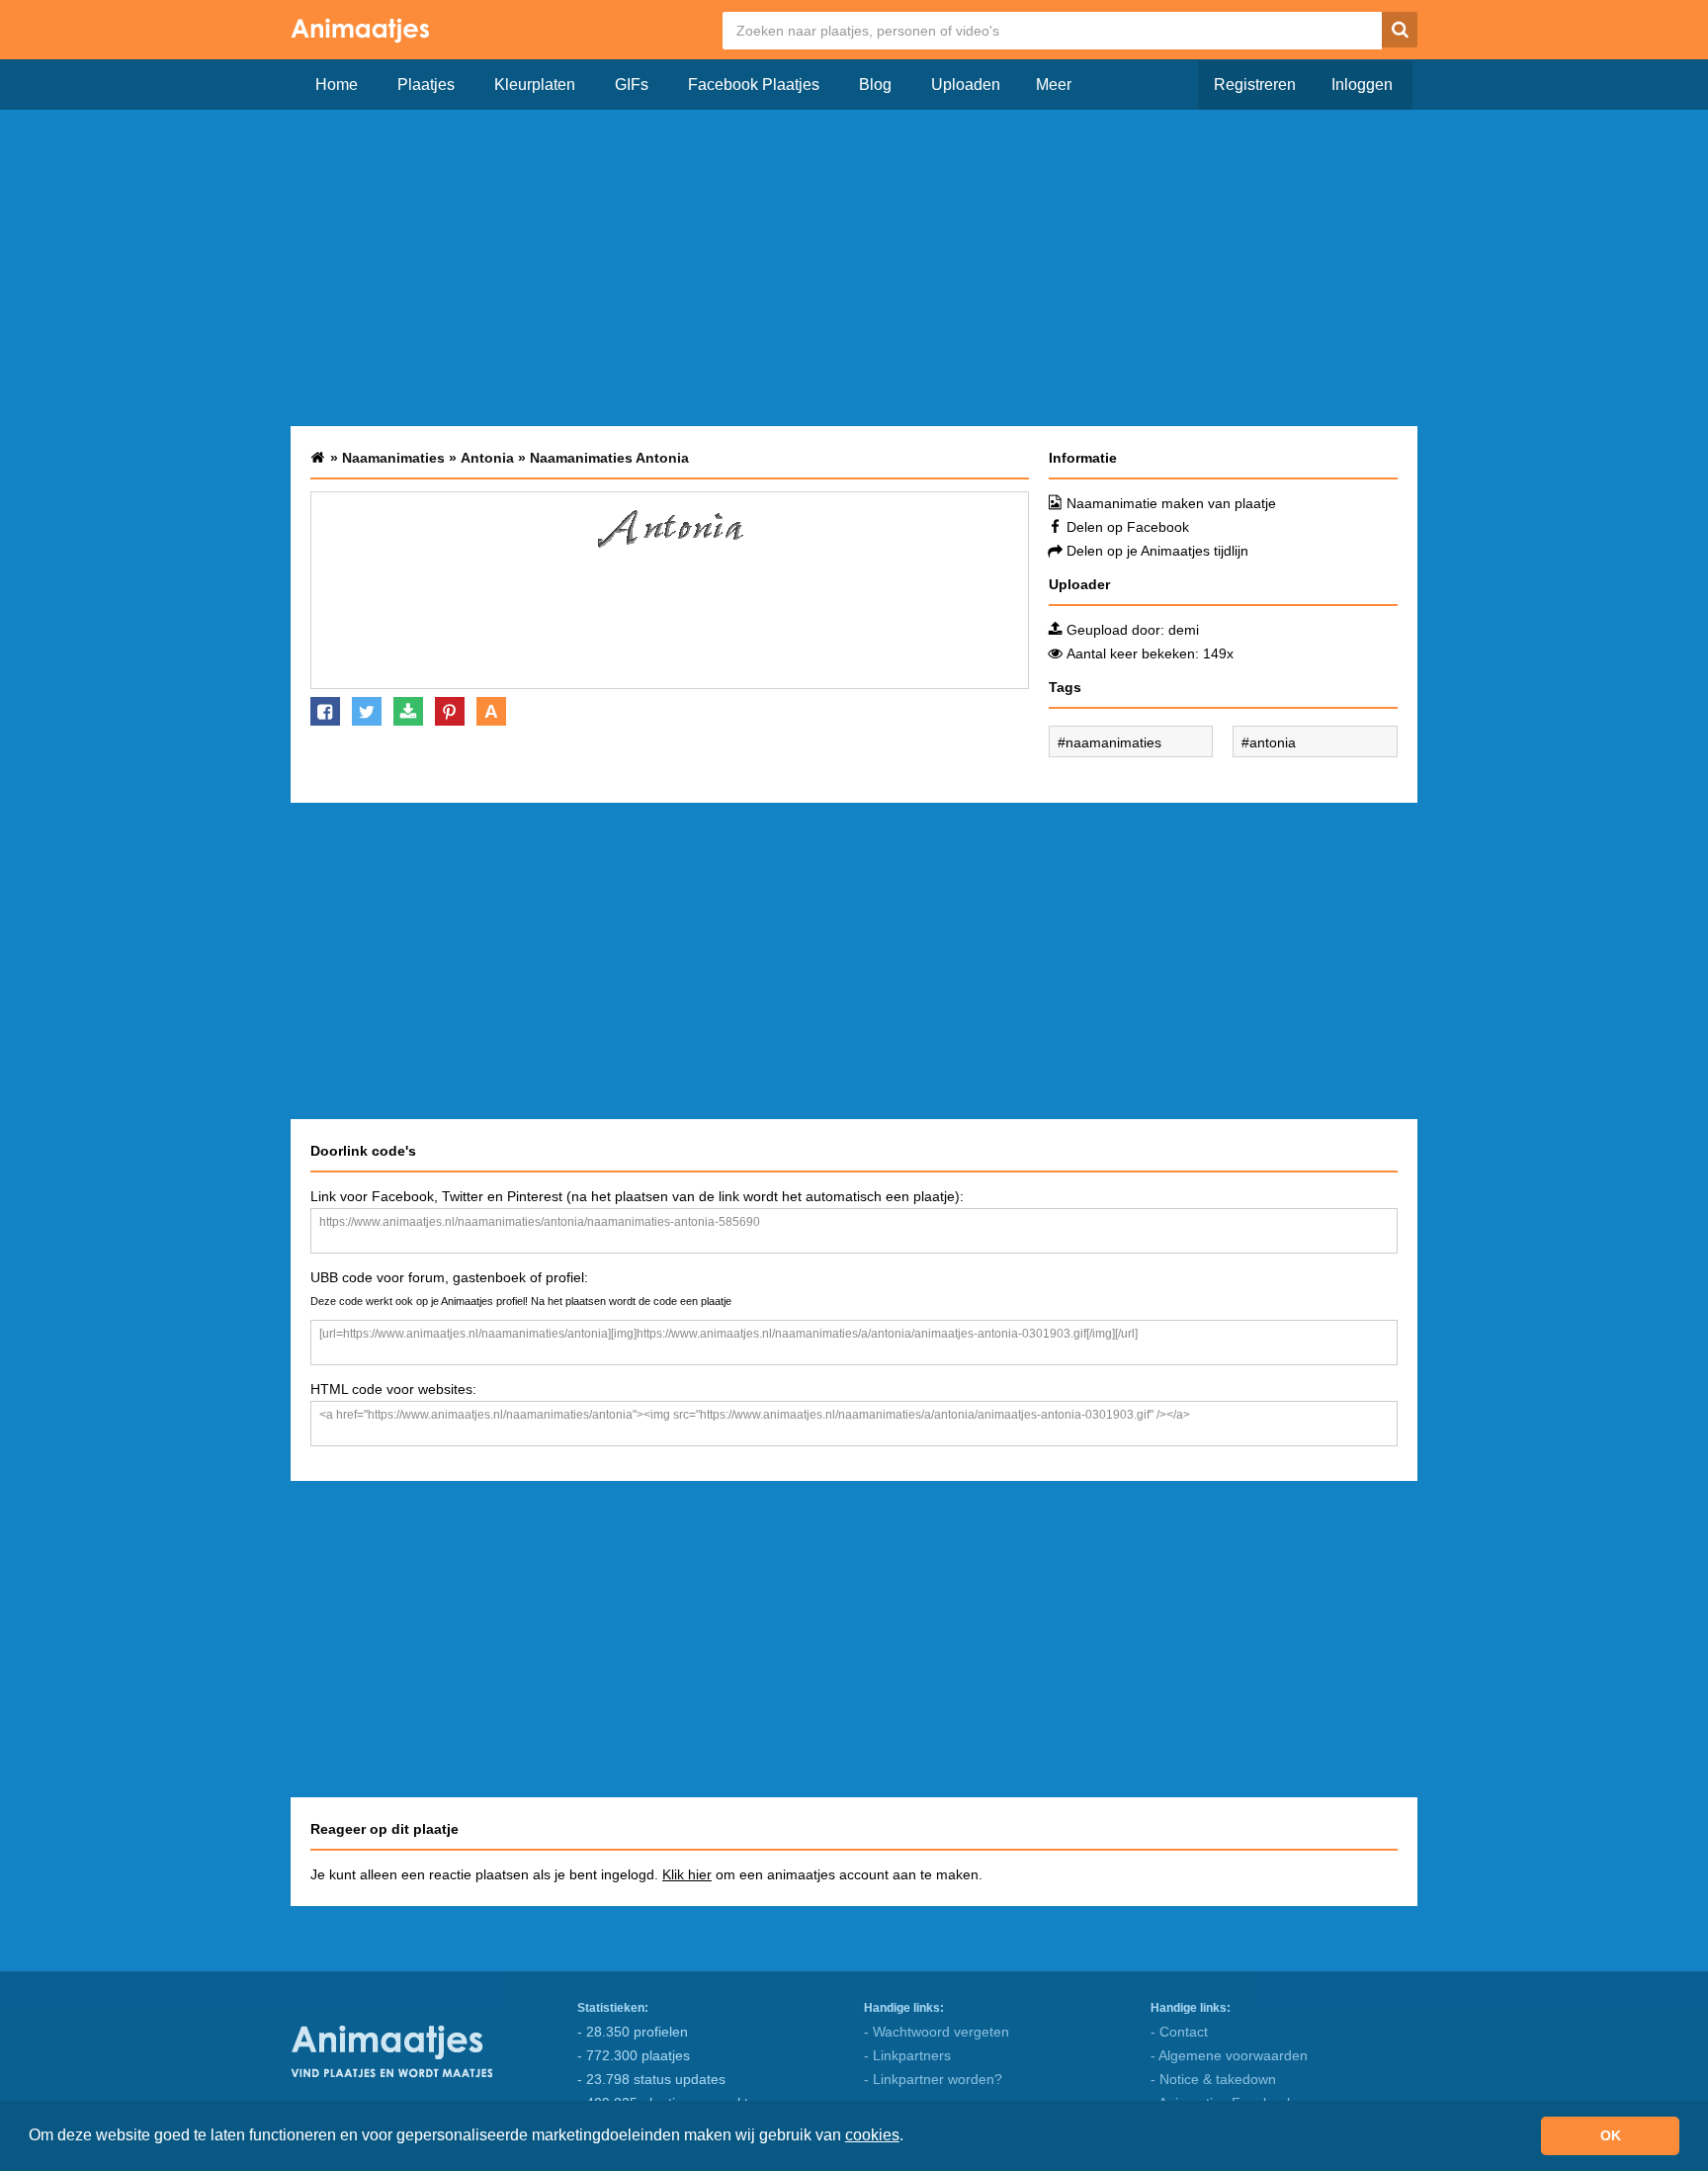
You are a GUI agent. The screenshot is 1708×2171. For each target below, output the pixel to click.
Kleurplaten (535, 85)
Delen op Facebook (1128, 527)
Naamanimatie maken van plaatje (1171, 503)
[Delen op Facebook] (325, 711)
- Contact (1179, 2032)
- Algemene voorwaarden (1229, 2055)
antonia (1273, 742)
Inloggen (1362, 85)
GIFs (632, 85)
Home (337, 85)
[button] (910, 2137)
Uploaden (966, 85)
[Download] (408, 711)
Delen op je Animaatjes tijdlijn (1157, 551)
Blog (875, 85)
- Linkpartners (907, 2055)
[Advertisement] (854, 268)
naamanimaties (1113, 742)
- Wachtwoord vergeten (937, 2032)
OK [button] (1611, 2135)
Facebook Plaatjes (754, 85)
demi (1184, 630)
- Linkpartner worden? (933, 2079)
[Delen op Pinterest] (450, 711)
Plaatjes (426, 85)
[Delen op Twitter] (367, 711)
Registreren (1255, 85)
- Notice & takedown (1213, 2079)
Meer (1054, 85)
